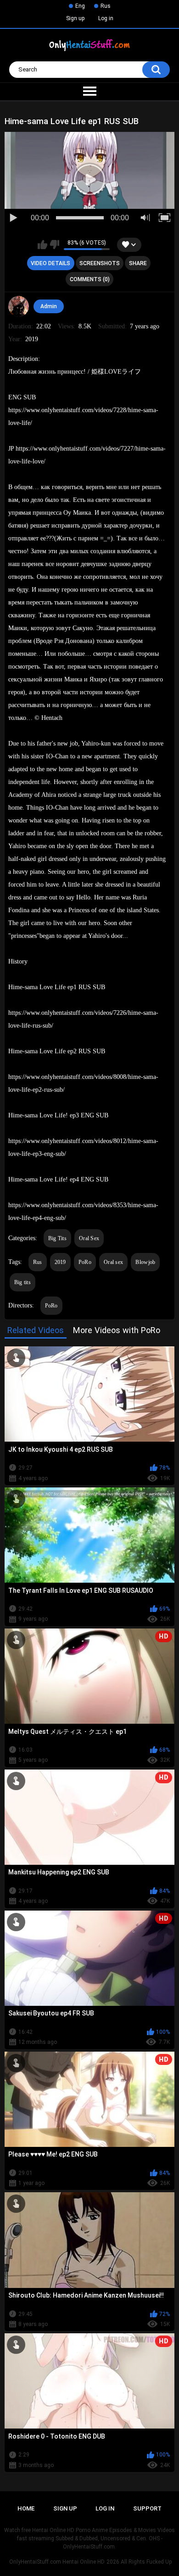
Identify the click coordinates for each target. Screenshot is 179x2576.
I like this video (42, 245)
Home (26, 2508)
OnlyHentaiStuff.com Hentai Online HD (57, 2562)
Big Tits (57, 1238)
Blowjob (145, 1262)
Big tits (22, 1282)
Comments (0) (90, 279)
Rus (106, 6)
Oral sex (113, 1262)
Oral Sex (89, 1238)
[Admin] (19, 306)
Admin (49, 306)
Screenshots (100, 263)
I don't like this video (54, 245)
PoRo (85, 1262)
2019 (60, 1262)
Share (138, 263)
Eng (80, 6)
